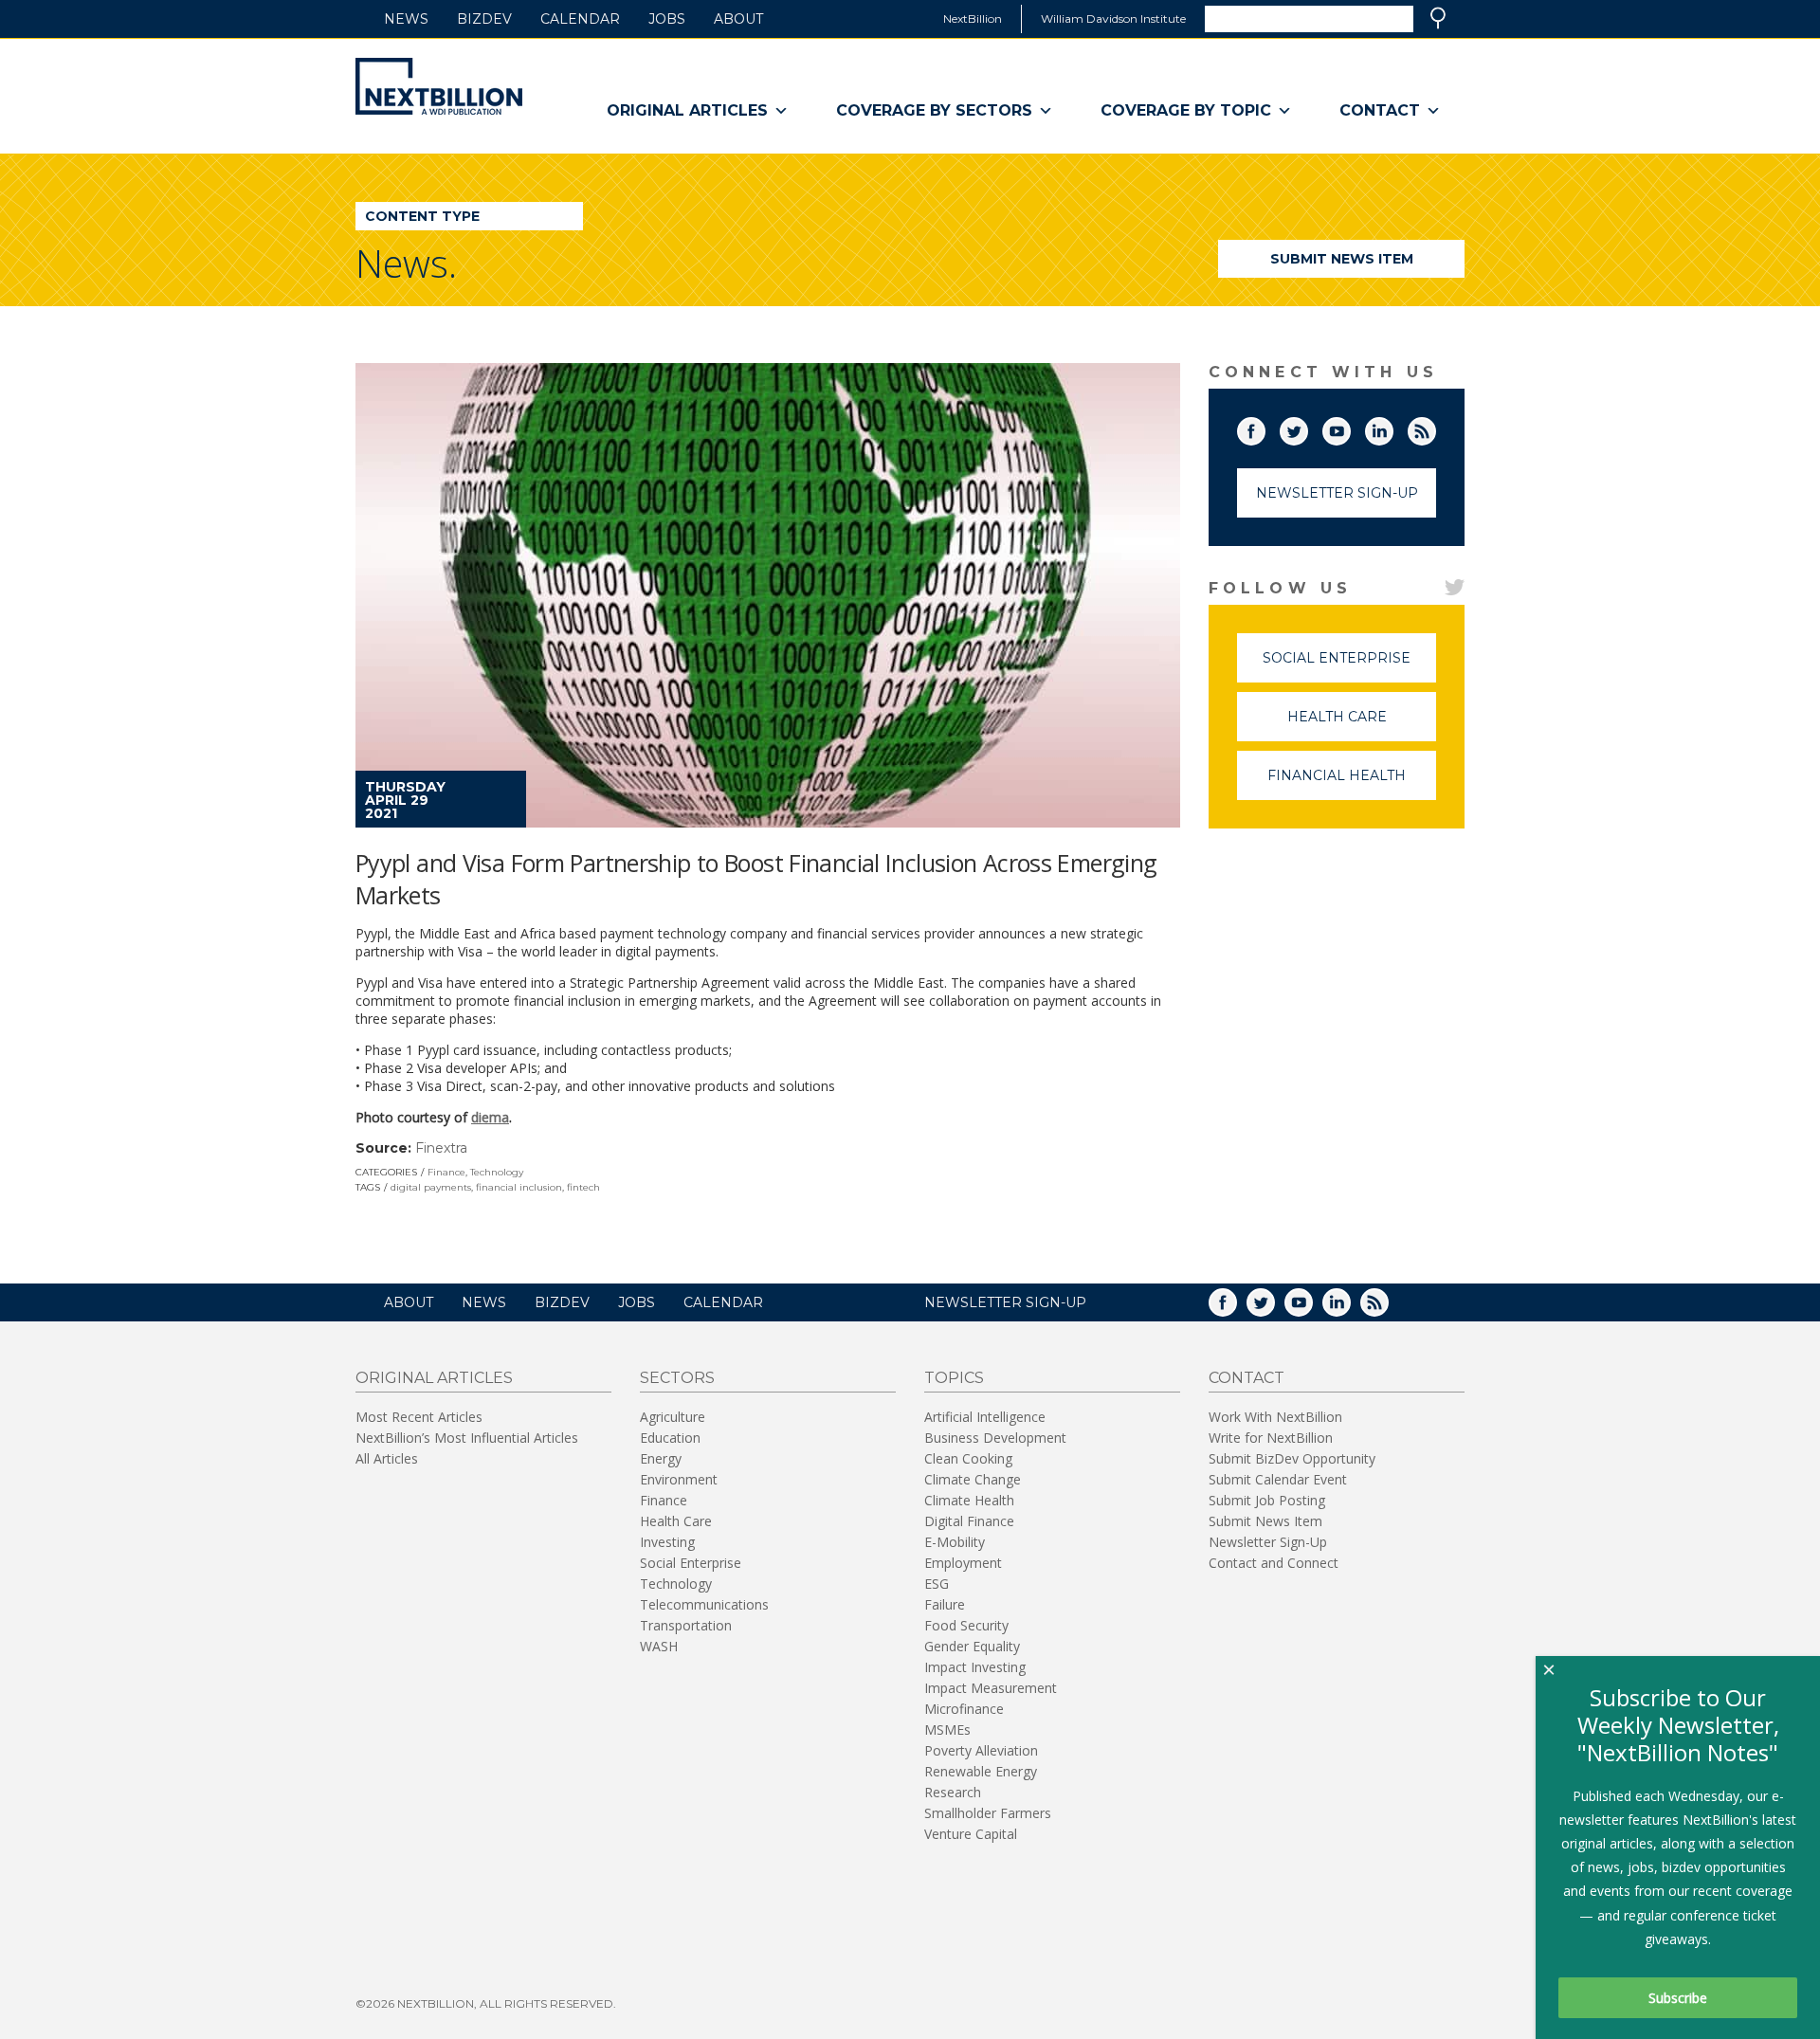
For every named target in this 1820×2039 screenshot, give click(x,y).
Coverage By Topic (1186, 110)
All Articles (387, 1458)
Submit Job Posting (1267, 1500)
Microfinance (964, 1709)
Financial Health (1352, 783)
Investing (667, 1542)
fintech (583, 1187)
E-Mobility (955, 1542)
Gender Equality (972, 1646)
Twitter (1307, 428)
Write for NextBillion (1271, 1438)
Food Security (966, 1625)
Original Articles (687, 110)
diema (490, 1117)
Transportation (686, 1625)
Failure (945, 1604)
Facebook (1265, 428)
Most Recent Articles (419, 1417)
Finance (446, 1172)
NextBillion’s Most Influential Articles (467, 1438)
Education (670, 1438)
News (406, 19)
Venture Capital (971, 1834)
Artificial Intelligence (985, 1417)
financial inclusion (519, 1187)
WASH (659, 1646)
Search (1438, 18)
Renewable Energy (981, 1771)
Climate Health (969, 1500)
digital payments (431, 1187)
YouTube (1350, 428)
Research (953, 1792)
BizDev (484, 19)
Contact (1380, 110)
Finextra (441, 1148)
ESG (937, 1584)
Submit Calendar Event (1278, 1479)
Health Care (1362, 725)
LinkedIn (1392, 428)
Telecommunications (704, 1604)
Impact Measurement (991, 1688)
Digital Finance (969, 1521)
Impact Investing (975, 1667)
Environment (679, 1479)
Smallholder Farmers (988, 1813)
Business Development (995, 1438)
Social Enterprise (1349, 666)
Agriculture (673, 1417)
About (738, 19)
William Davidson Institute (1113, 18)
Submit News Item (1342, 259)
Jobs (667, 19)
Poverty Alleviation (981, 1750)
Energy (661, 1458)
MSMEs (947, 1730)
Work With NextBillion (1275, 1417)
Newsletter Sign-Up (1337, 493)
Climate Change (973, 1479)
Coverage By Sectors (934, 110)
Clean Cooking (968, 1458)
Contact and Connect (1274, 1563)
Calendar (580, 19)
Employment (963, 1563)
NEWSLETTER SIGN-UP (1005, 1302)
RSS (1435, 428)
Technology (497, 1172)
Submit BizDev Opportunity (1292, 1458)
